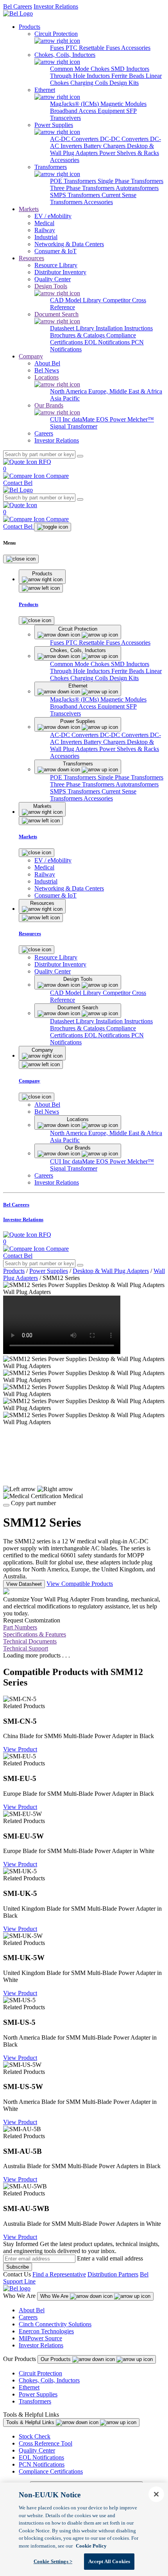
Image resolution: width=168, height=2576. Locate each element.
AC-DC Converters (75, 139)
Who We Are (55, 2296)
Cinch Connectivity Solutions (55, 2324)
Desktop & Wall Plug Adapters (111, 1271)
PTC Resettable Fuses (93, 48)
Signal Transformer (74, 426)
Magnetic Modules (123, 104)
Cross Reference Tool (46, 2443)
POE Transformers (74, 181)
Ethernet (29, 2387)
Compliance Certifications (51, 2471)
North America (69, 391)
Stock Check (35, 2436)
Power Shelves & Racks (129, 153)
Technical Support (26, 1648)
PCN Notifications (42, 2464)
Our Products (56, 2359)
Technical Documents (30, 1641)
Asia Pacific (65, 398)
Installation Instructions (124, 328)
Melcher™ (141, 419)
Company (31, 356)
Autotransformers (137, 188)
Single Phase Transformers (130, 181)
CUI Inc (61, 419)
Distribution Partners (113, 2274)
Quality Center (37, 2450)
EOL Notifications (108, 342)
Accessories (136, 48)
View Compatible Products (80, 1584)
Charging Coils (90, 83)
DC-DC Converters (125, 139)
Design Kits (124, 83)
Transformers (35, 2401)
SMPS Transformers (76, 195)
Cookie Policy (91, 2546)
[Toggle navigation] (53, 527)
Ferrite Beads (129, 76)
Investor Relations (56, 6)
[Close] (21, 559)
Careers (28, 2317)
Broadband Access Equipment (88, 111)
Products (29, 27)
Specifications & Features (35, 1634)
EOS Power (112, 419)
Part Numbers (20, 1627)
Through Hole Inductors (81, 76)
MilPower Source (40, 2338)
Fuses (58, 48)
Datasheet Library (73, 328)
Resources (31, 258)
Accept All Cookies (109, 2561)
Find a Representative (59, 2274)
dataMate (84, 419)
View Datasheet (24, 1584)
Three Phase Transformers (83, 188)
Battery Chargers (105, 146)
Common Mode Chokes (80, 69)
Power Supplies (49, 1271)
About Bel (32, 2310)
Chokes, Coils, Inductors (49, 2380)
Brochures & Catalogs (78, 335)
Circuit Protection (40, 2373)
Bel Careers (18, 6)
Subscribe (18, 2267)
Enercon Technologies (46, 2331)
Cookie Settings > (53, 2561)
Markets (29, 209)
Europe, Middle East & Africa (125, 391)
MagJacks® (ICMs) (75, 104)
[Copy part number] (6, 1505)
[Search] (80, 456)
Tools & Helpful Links (31, 2422)
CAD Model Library (76, 300)
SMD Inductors (130, 69)
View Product (20, 1749)
